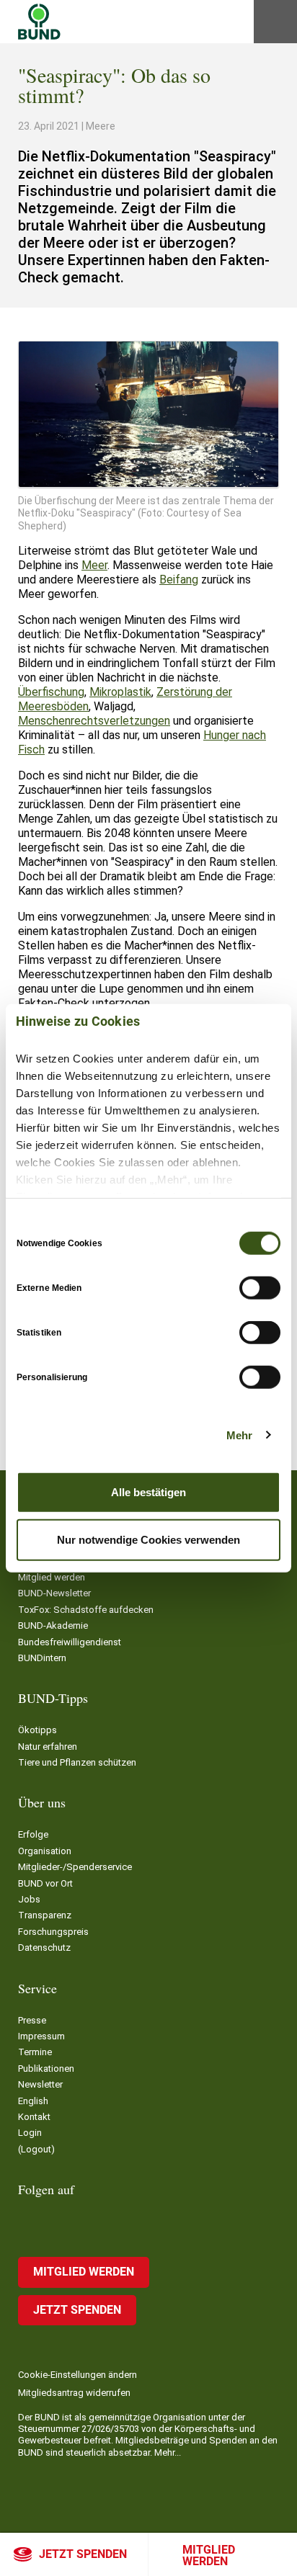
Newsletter (40, 2084)
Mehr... (168, 2452)
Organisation (45, 1851)
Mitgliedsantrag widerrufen (74, 2393)
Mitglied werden (209, 2555)
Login (30, 2133)
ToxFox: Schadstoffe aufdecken (86, 1610)
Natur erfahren (48, 1747)
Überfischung (51, 692)
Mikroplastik (120, 692)
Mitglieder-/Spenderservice (75, 1867)
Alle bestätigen (148, 1492)
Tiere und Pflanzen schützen (77, 1762)
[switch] (260, 1288)
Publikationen (46, 2069)
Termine (35, 2052)
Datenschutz (44, 1947)
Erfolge (33, 1834)
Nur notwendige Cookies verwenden (148, 1539)
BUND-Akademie (53, 1625)
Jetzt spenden (83, 2554)
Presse (32, 2020)
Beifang (179, 580)
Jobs (29, 1899)
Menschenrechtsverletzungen (94, 721)
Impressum (41, 2036)
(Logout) (36, 2149)
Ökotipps (37, 1730)
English (33, 2101)
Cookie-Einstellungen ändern (77, 2375)
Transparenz (45, 1915)
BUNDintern (42, 1658)
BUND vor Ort (45, 1883)
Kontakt (34, 2117)
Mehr (239, 1435)
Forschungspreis (53, 1932)
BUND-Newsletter (54, 1593)
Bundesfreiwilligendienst (70, 1642)
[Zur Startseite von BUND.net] (39, 22)
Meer (94, 565)
